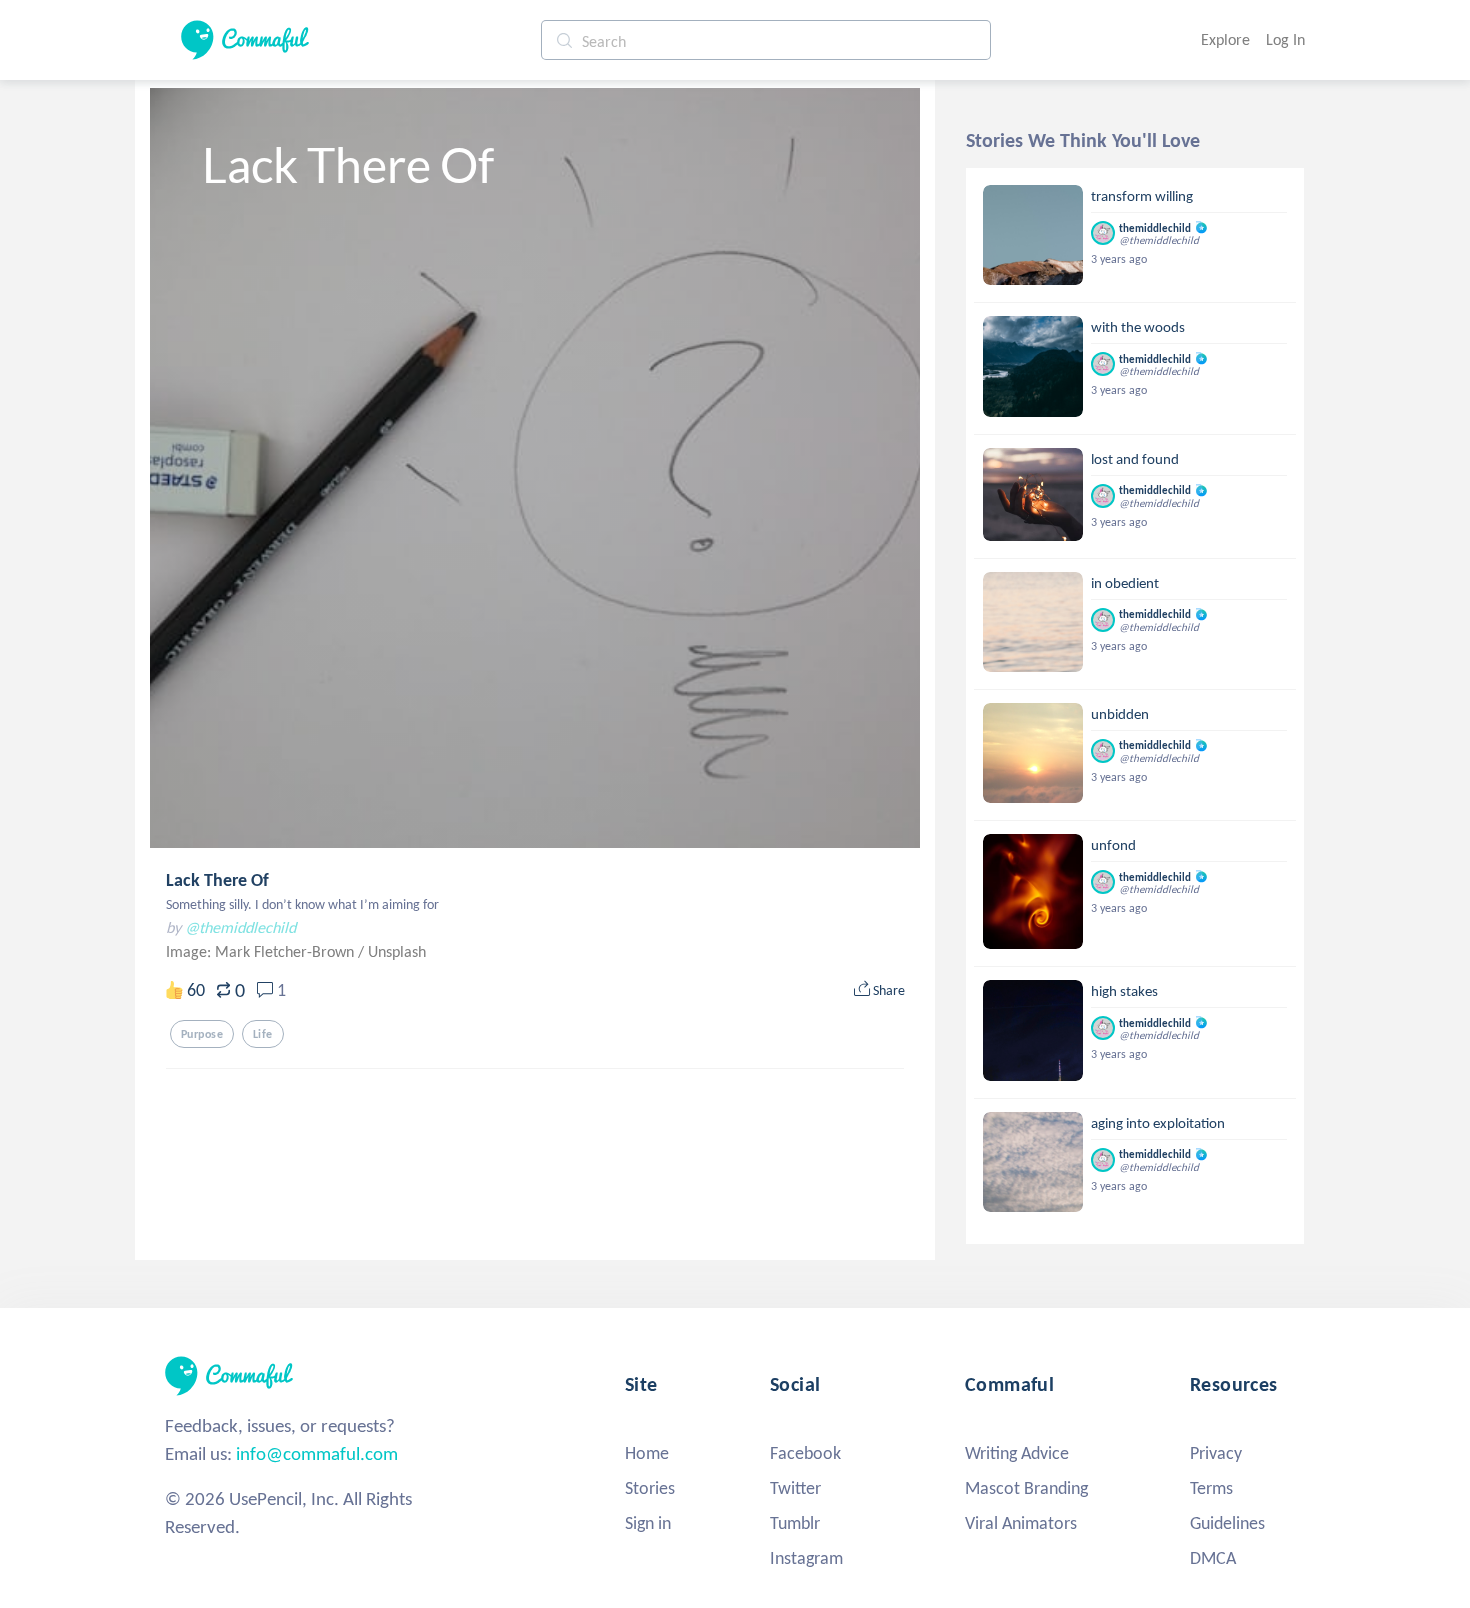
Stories (650, 1488)
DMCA (1213, 1558)
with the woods (1138, 327)
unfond (1113, 845)
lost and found (1135, 459)
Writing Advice (1017, 1453)
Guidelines (1227, 1523)
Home (647, 1453)
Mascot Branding (1026, 1488)
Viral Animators (1021, 1523)
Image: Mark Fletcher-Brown (262, 951)
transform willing (1142, 196)
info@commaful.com (317, 1453)
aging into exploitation (1158, 1123)
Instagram (806, 1558)
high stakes (1124, 991)
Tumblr (795, 1523)
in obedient (1125, 583)
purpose (202, 1034)
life (263, 1034)
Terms (1211, 1488)
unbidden (1120, 714)
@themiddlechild (240, 927)
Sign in (648, 1523)
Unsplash (397, 951)
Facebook (805, 1453)
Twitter (795, 1488)
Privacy (1216, 1453)
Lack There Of (217, 880)
